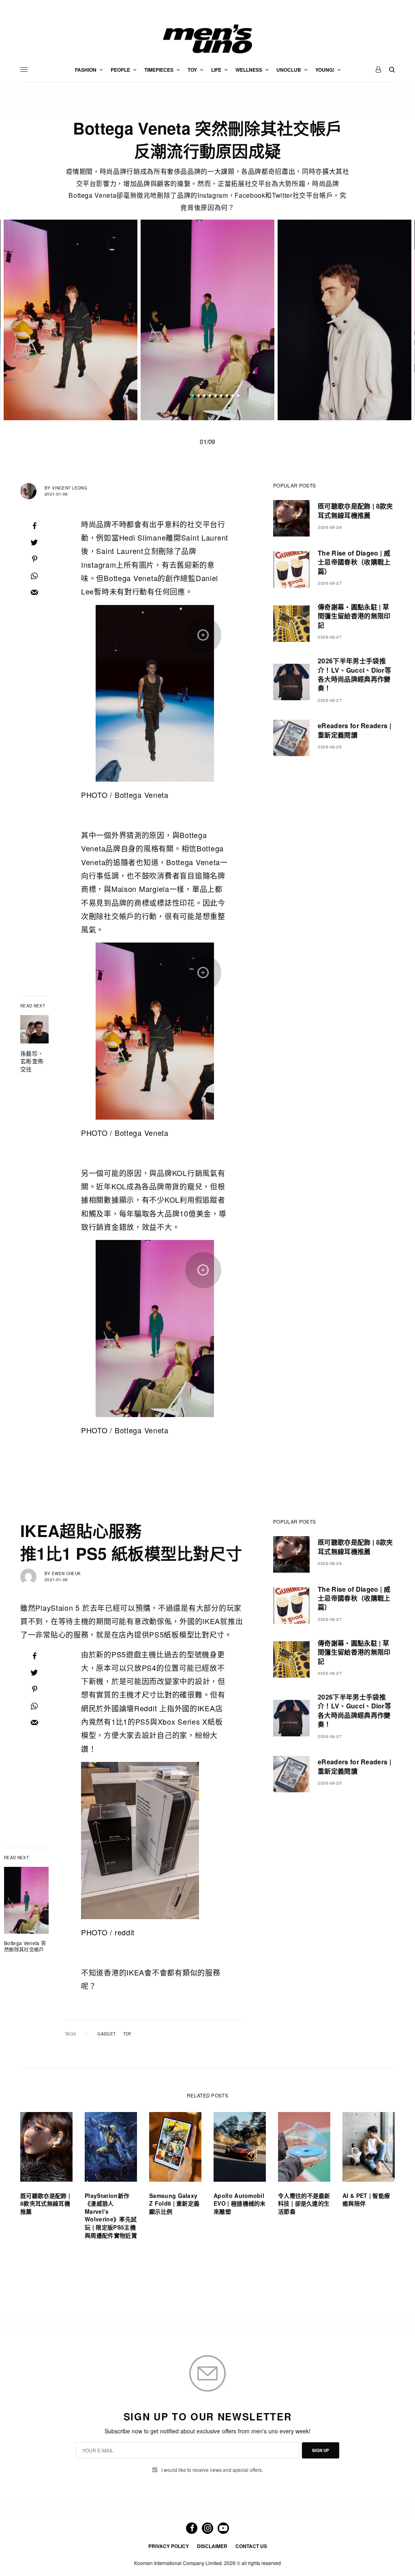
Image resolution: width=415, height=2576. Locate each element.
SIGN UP (321, 2450)
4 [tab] (210, 396)
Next (372, 320)
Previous (43, 320)
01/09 (207, 441)
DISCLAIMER (212, 2546)
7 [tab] (227, 396)
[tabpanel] (207, 320)
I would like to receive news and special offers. (212, 2470)
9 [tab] (238, 396)
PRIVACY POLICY (169, 2546)
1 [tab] (193, 396)
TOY (127, 2034)
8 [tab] (233, 396)
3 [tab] (204, 396)
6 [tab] (221, 396)
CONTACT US (251, 2546)
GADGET (106, 2034)
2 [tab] (199, 396)
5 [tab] (216, 396)
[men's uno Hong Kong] (207, 39)
